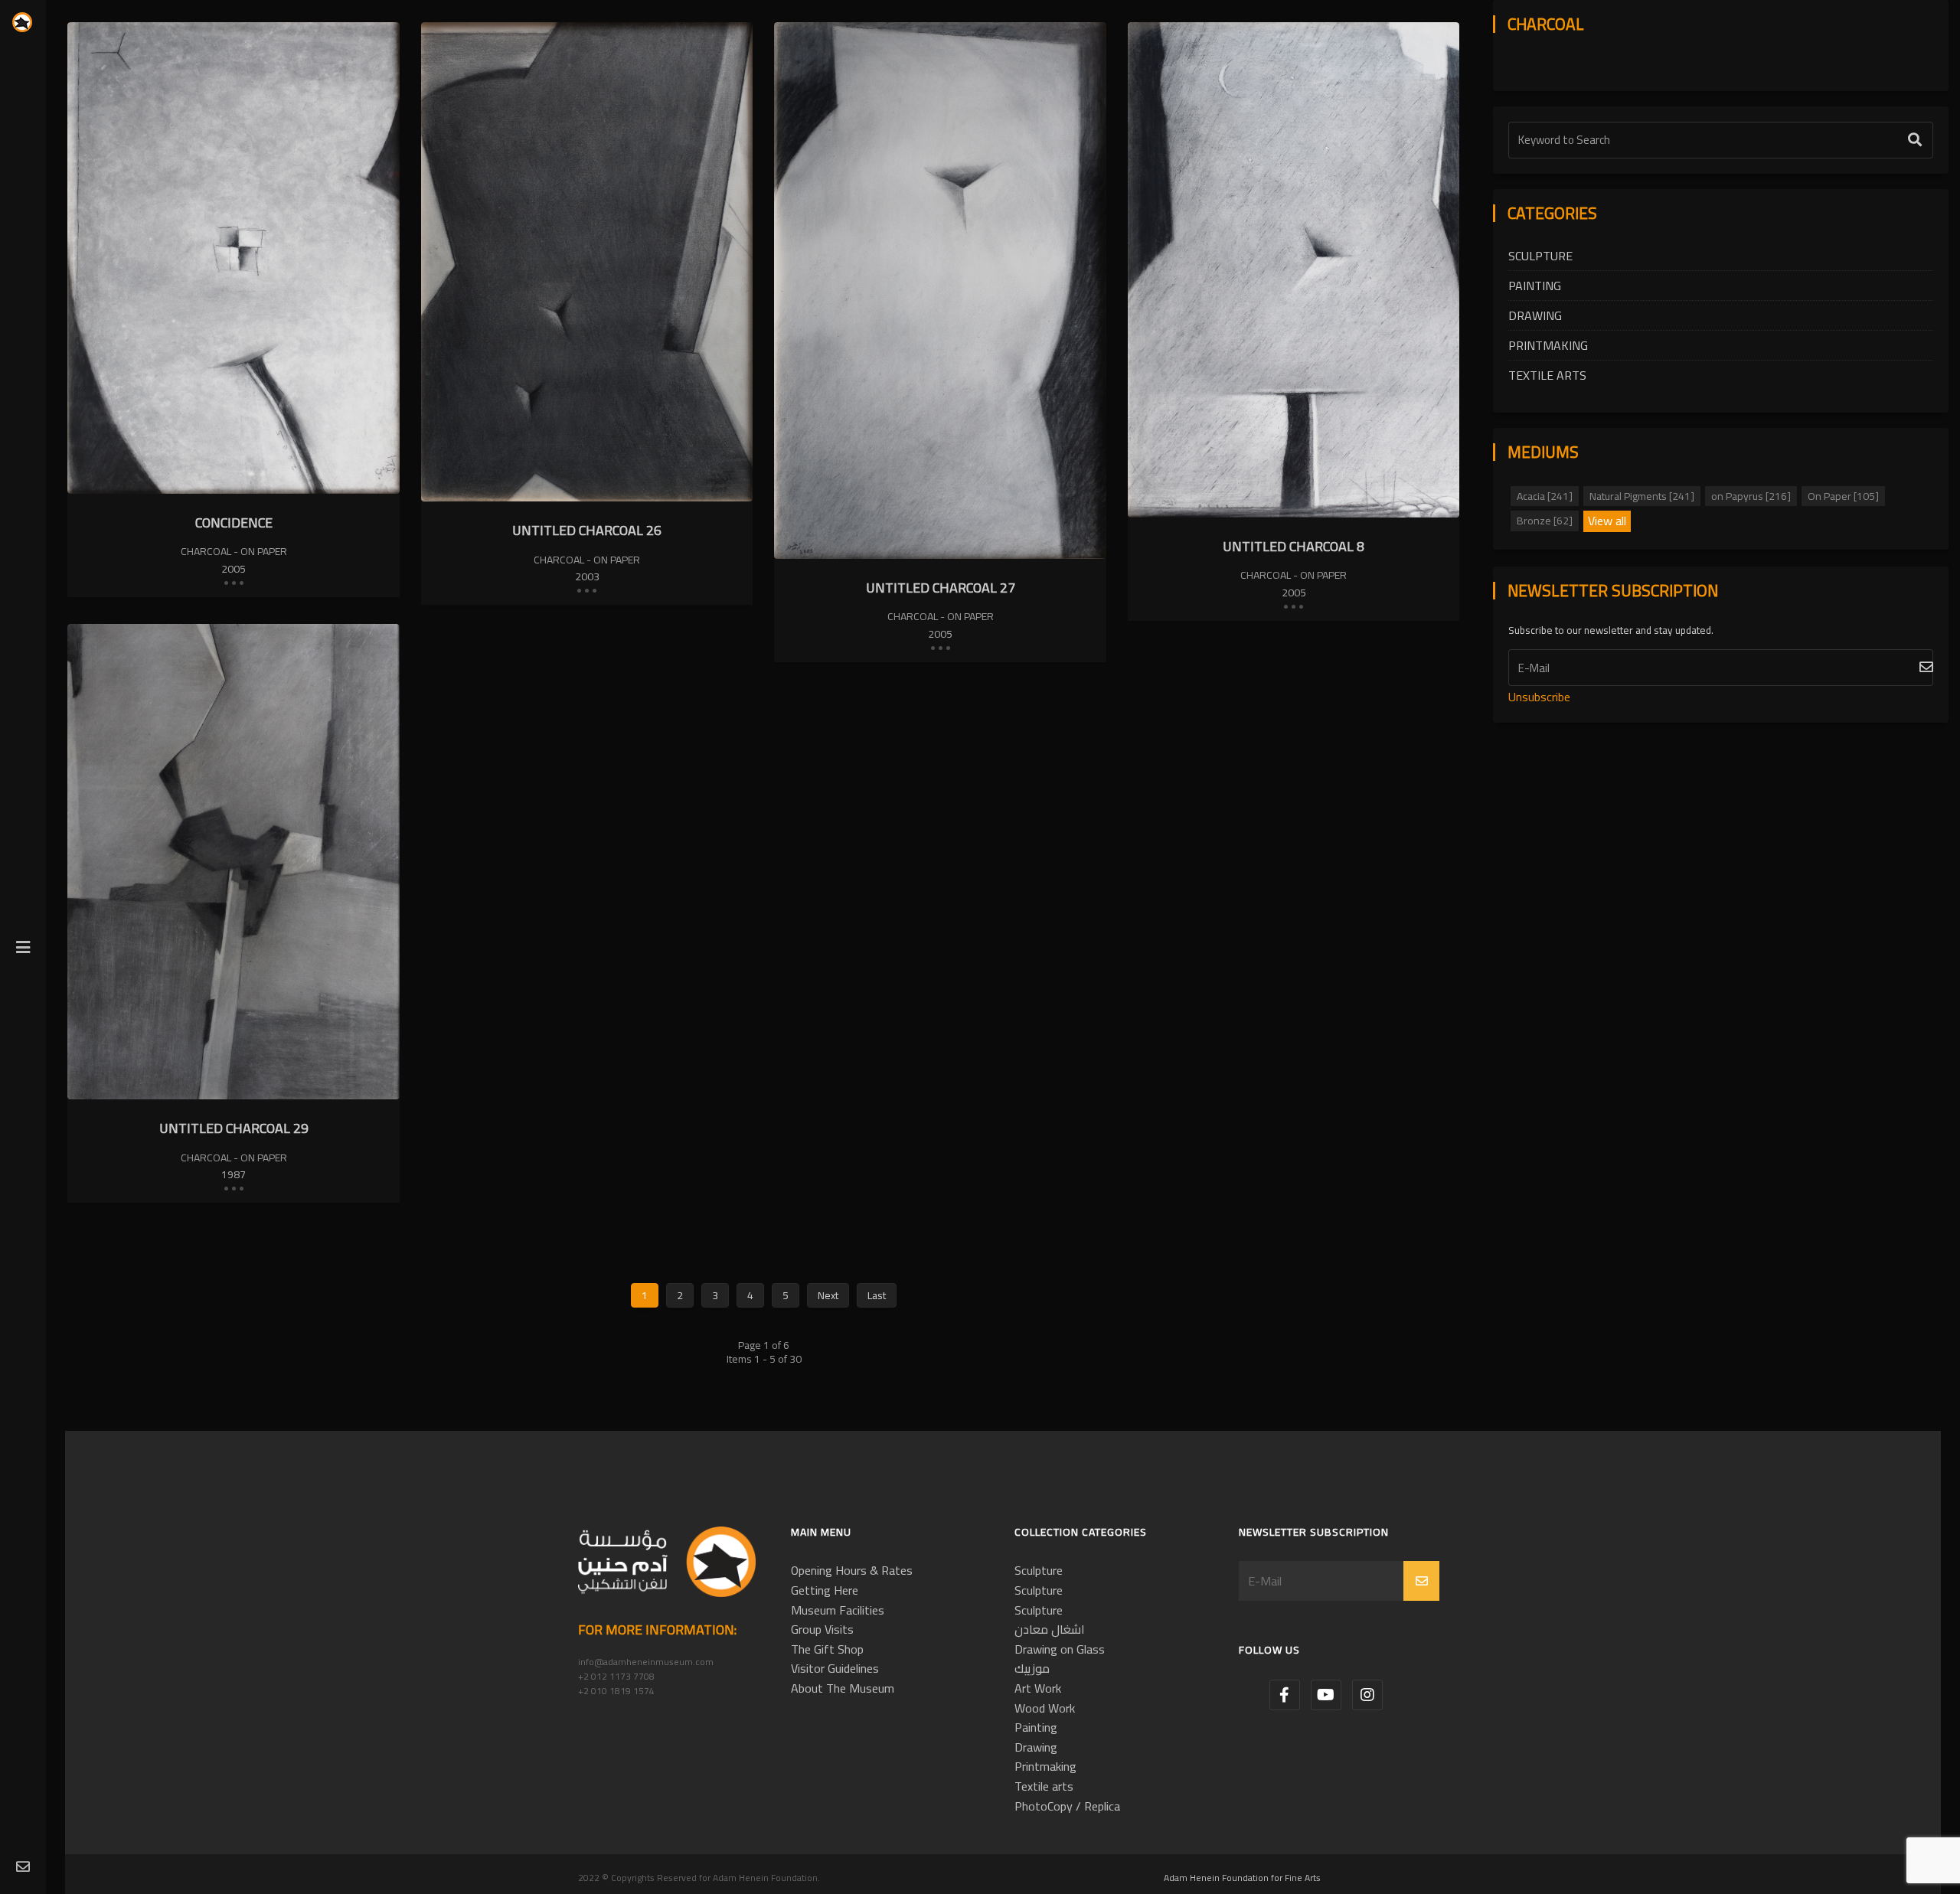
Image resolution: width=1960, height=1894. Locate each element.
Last (877, 1295)
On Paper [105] (1843, 496)
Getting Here (825, 1590)
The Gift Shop (827, 1649)
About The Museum (843, 1688)
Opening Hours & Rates (852, 1570)
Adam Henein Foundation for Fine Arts (1242, 1878)
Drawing (1535, 315)
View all (1607, 521)
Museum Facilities (838, 1610)
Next (828, 1295)
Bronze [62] (1545, 521)
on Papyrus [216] (1751, 496)
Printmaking (1548, 345)
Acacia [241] (1545, 496)
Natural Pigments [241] (1642, 496)
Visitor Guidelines (835, 1668)
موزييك (1032, 1668)
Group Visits (822, 1629)
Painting (1535, 286)
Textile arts (1547, 375)
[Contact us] (23, 1868)
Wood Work (1045, 1708)
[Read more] (234, 582)
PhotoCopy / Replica (1067, 1806)
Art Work (1038, 1688)
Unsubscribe (1539, 697)
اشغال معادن (1050, 1629)
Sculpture (1540, 256)
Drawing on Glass (1060, 1649)
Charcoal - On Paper (234, 551)
